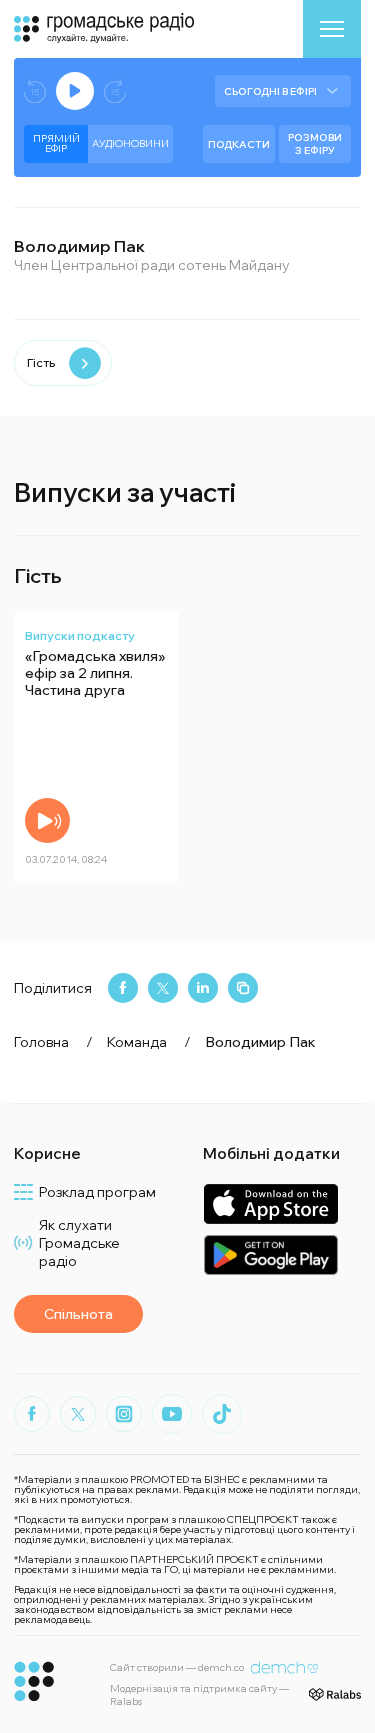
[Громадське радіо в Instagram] (124, 1414)
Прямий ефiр (56, 143)
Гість (41, 362)
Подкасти (239, 144)
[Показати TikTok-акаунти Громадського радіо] (222, 1414)
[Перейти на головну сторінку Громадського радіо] (34, 1681)
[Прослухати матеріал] (47, 820)
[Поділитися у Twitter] (163, 988)
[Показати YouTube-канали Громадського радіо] (172, 1414)
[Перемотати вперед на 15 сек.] (115, 91)
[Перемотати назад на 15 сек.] (35, 91)
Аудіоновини (130, 143)
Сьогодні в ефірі (270, 91)
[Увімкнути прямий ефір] (75, 91)
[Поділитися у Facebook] (123, 988)
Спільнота (78, 1314)
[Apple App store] (270, 1203)
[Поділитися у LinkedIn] (203, 988)
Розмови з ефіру (315, 144)
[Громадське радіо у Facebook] (32, 1414)
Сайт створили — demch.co (177, 1667)
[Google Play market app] (270, 1254)
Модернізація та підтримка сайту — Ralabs (199, 1695)
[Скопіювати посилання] (243, 988)
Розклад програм (97, 1192)
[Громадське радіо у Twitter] (78, 1414)
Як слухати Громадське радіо (79, 1243)
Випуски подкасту (80, 635)
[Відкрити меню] (332, 29)
